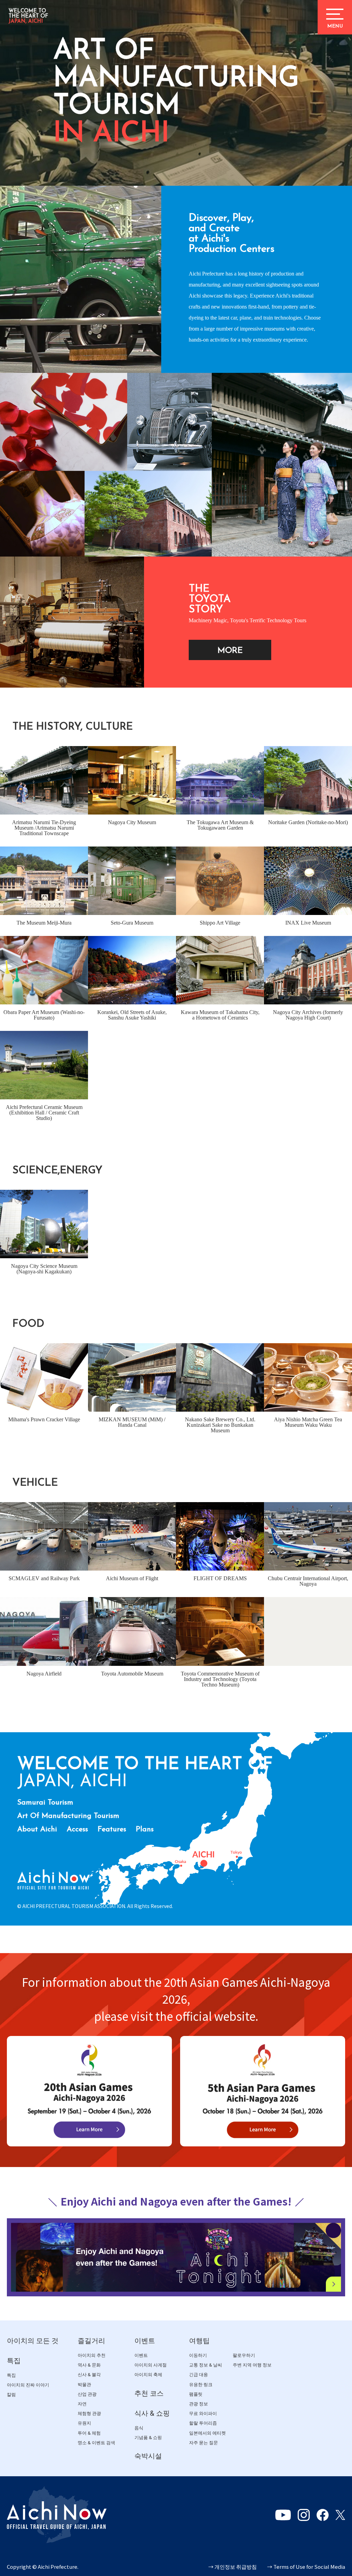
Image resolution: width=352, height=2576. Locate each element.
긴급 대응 (199, 2375)
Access (77, 1829)
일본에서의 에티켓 (207, 2433)
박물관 (84, 2385)
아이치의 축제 (148, 2375)
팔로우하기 (244, 2355)
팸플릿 (196, 2394)
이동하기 (198, 2355)
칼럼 (11, 2395)
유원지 (84, 2423)
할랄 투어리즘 (203, 2423)
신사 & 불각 (89, 2375)
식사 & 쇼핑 (152, 2413)
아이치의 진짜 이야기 (28, 2385)
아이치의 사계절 (151, 2365)
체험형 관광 (89, 2413)
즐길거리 (91, 2341)
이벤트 (145, 2341)
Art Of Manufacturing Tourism (68, 1816)
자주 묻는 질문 (203, 2443)
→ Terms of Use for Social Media (306, 2567)
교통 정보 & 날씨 (206, 2365)
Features (112, 1829)
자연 (82, 2404)
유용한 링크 (201, 2385)
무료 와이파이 (203, 2413)
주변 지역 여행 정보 (252, 2365)
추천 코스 (149, 2393)
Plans (145, 1829)
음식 (139, 2428)
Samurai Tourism (45, 1803)
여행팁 (199, 2341)
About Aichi (37, 1829)
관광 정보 (199, 2404)
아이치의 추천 (92, 2355)
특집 (14, 2361)
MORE (230, 651)
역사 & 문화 (89, 2365)
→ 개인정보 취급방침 (233, 2567)
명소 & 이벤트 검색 (96, 2443)
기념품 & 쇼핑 (148, 2438)
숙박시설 (148, 2456)
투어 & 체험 (89, 2433)
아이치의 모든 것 (33, 2341)
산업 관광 (87, 2394)
